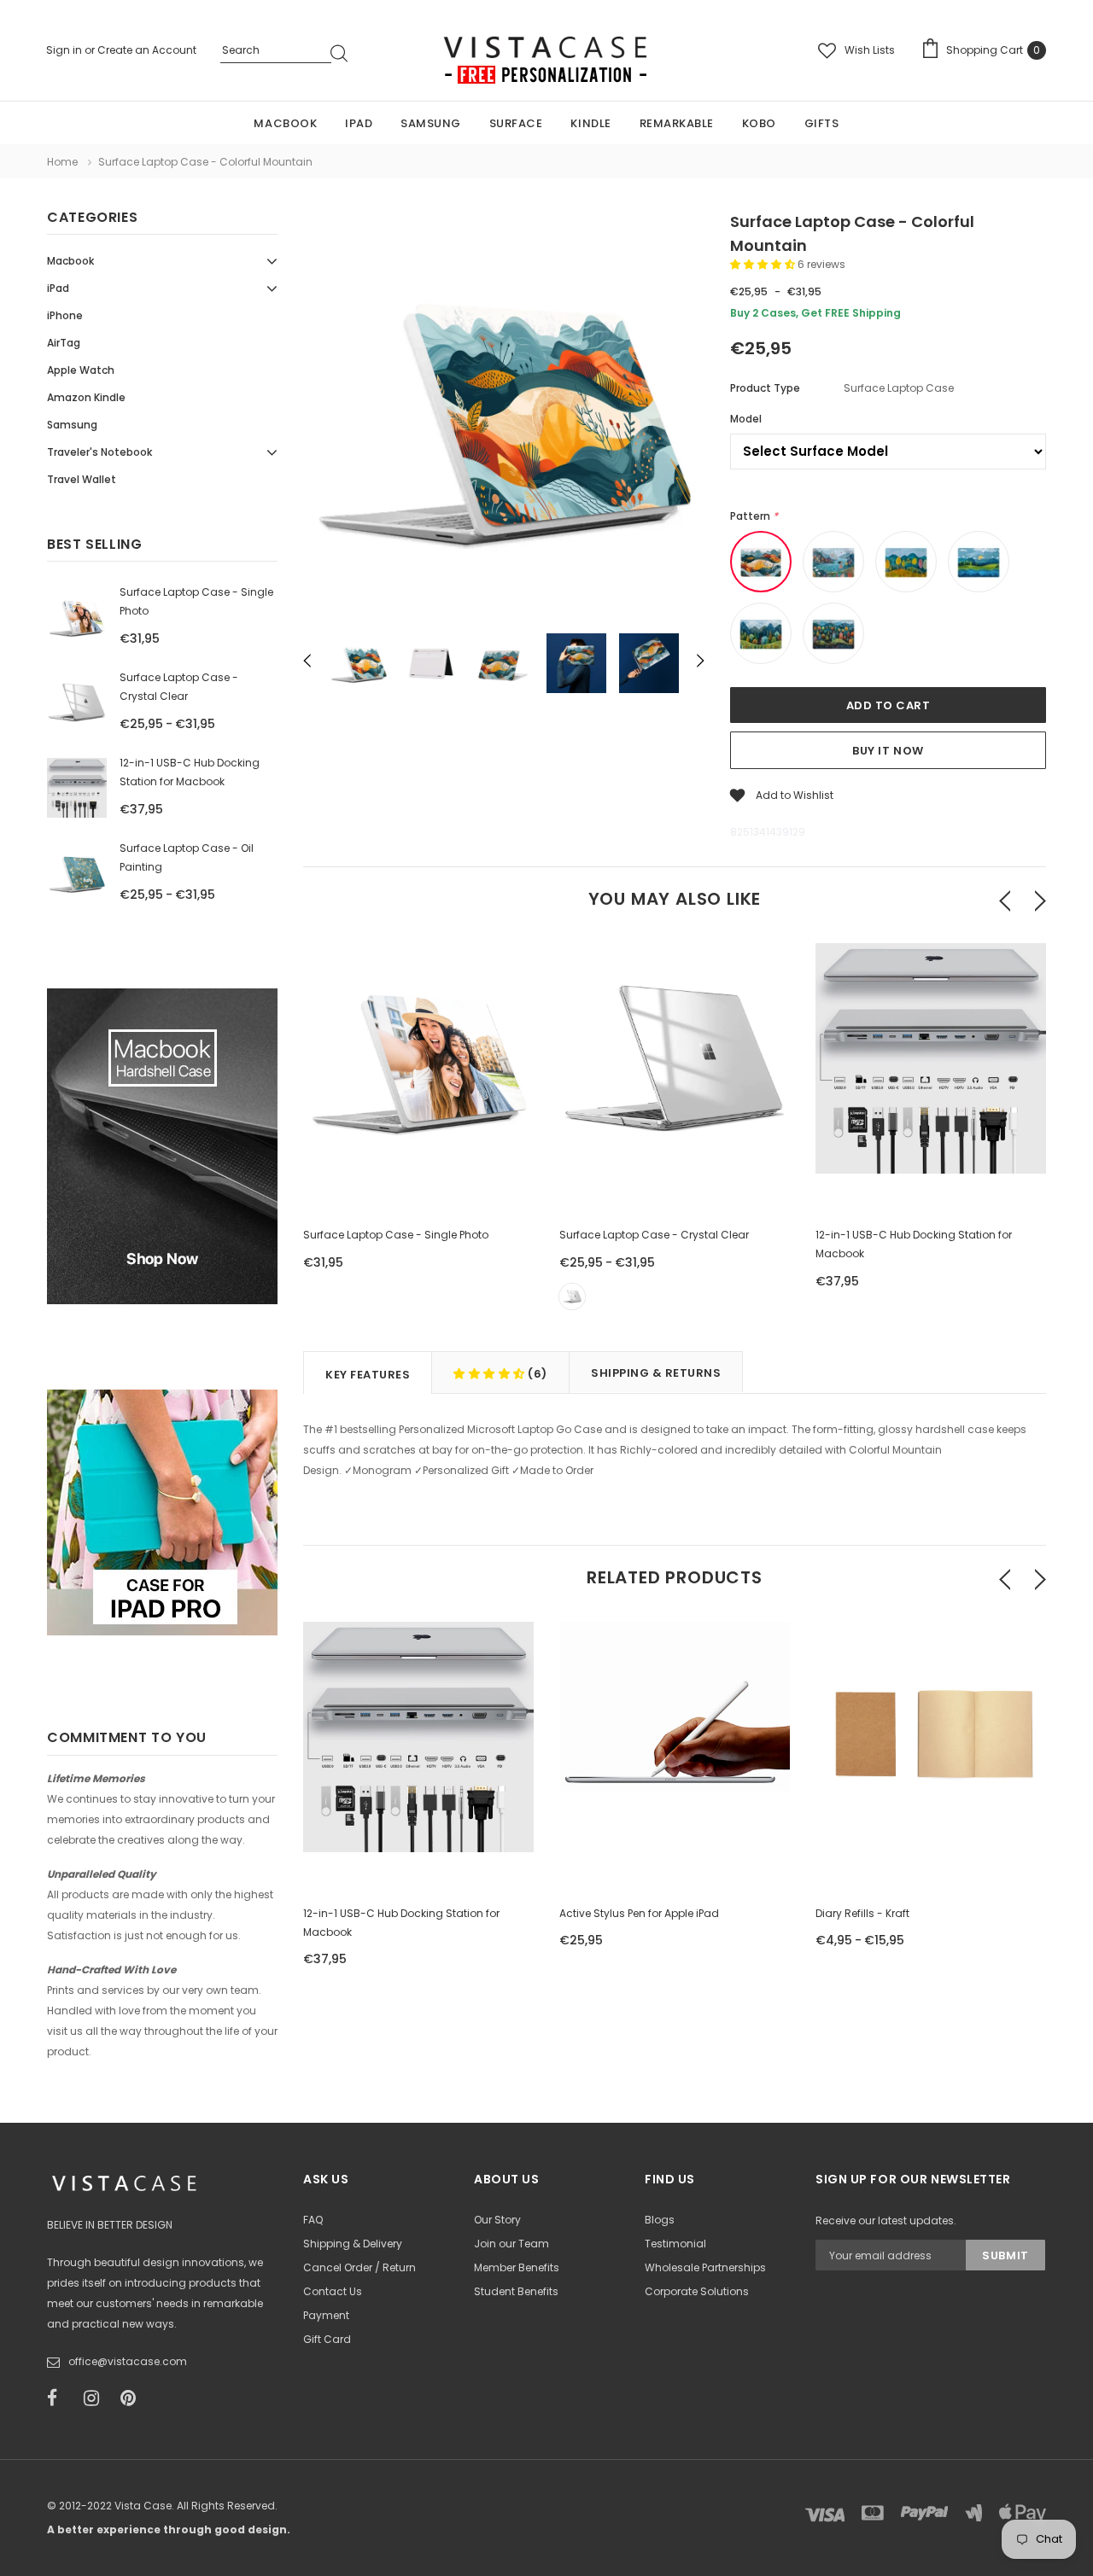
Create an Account (147, 50)
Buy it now (888, 751)
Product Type (765, 388)
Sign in (65, 50)
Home (62, 162)
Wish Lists (870, 50)
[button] (764, 264)
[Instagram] (96, 2398)
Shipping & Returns (656, 1373)
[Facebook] (60, 2398)
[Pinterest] (133, 2398)
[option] (504, 417)
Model (746, 419)
